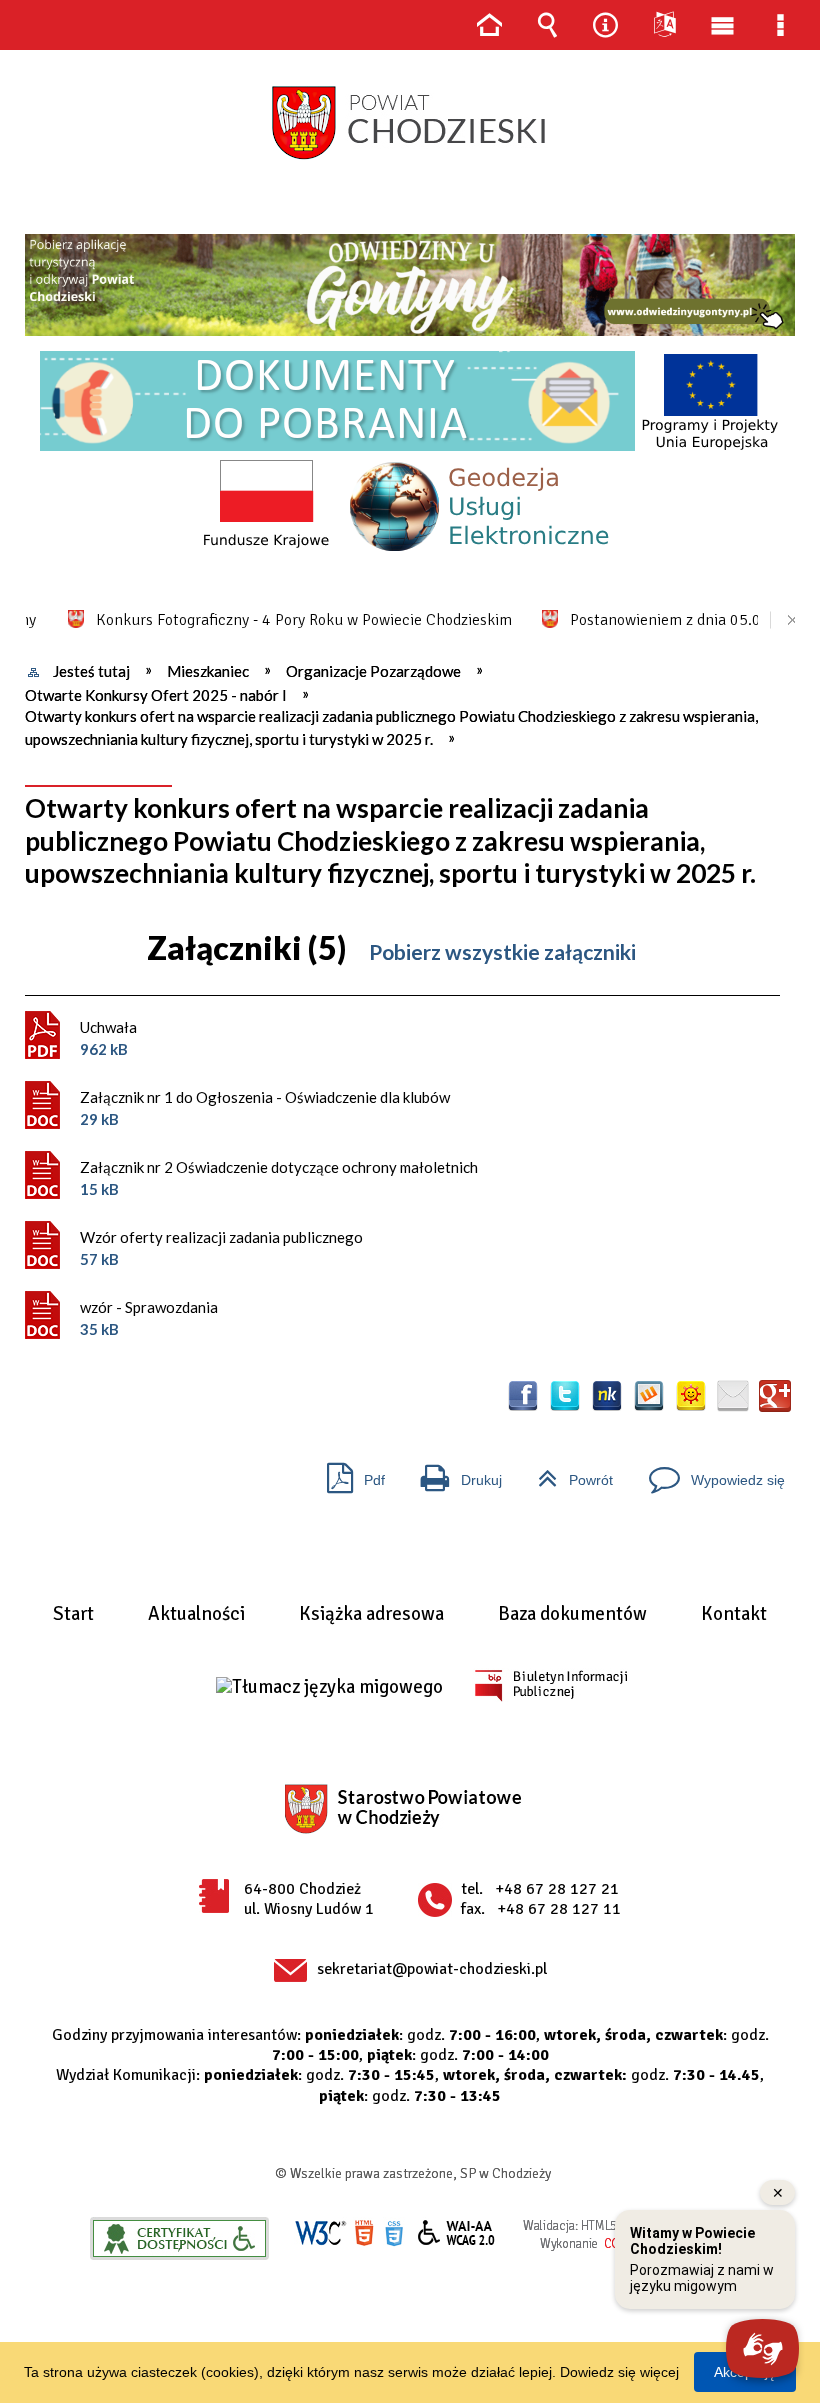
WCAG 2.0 (457, 2232)
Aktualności (196, 1615)
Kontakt (734, 1615)
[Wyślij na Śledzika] (607, 1396)
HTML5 (364, 2233)
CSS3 (394, 2233)
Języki (664, 25)
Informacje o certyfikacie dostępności (179, 2238)
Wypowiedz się (709, 1472)
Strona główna (489, 25)
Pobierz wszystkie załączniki (502, 951)
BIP (550, 1685)
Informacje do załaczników (768, 953)
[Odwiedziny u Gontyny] (410, 285)
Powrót (567, 1472)
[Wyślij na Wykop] (649, 1396)
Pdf (348, 1472)
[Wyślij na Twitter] (565, 1396)
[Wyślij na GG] (691, 1396)
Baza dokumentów (572, 1615)
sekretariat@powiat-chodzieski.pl (432, 1969)
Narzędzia (606, 25)
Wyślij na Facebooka (523, 1396)
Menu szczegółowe (781, 25)
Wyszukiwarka (547, 25)
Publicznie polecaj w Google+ (775, 1396)
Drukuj (453, 1472)
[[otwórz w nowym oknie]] (410, 285)
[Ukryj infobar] (785, 620)
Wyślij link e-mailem (733, 1396)
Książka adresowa (371, 1615)
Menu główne (722, 25)
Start (73, 1615)
